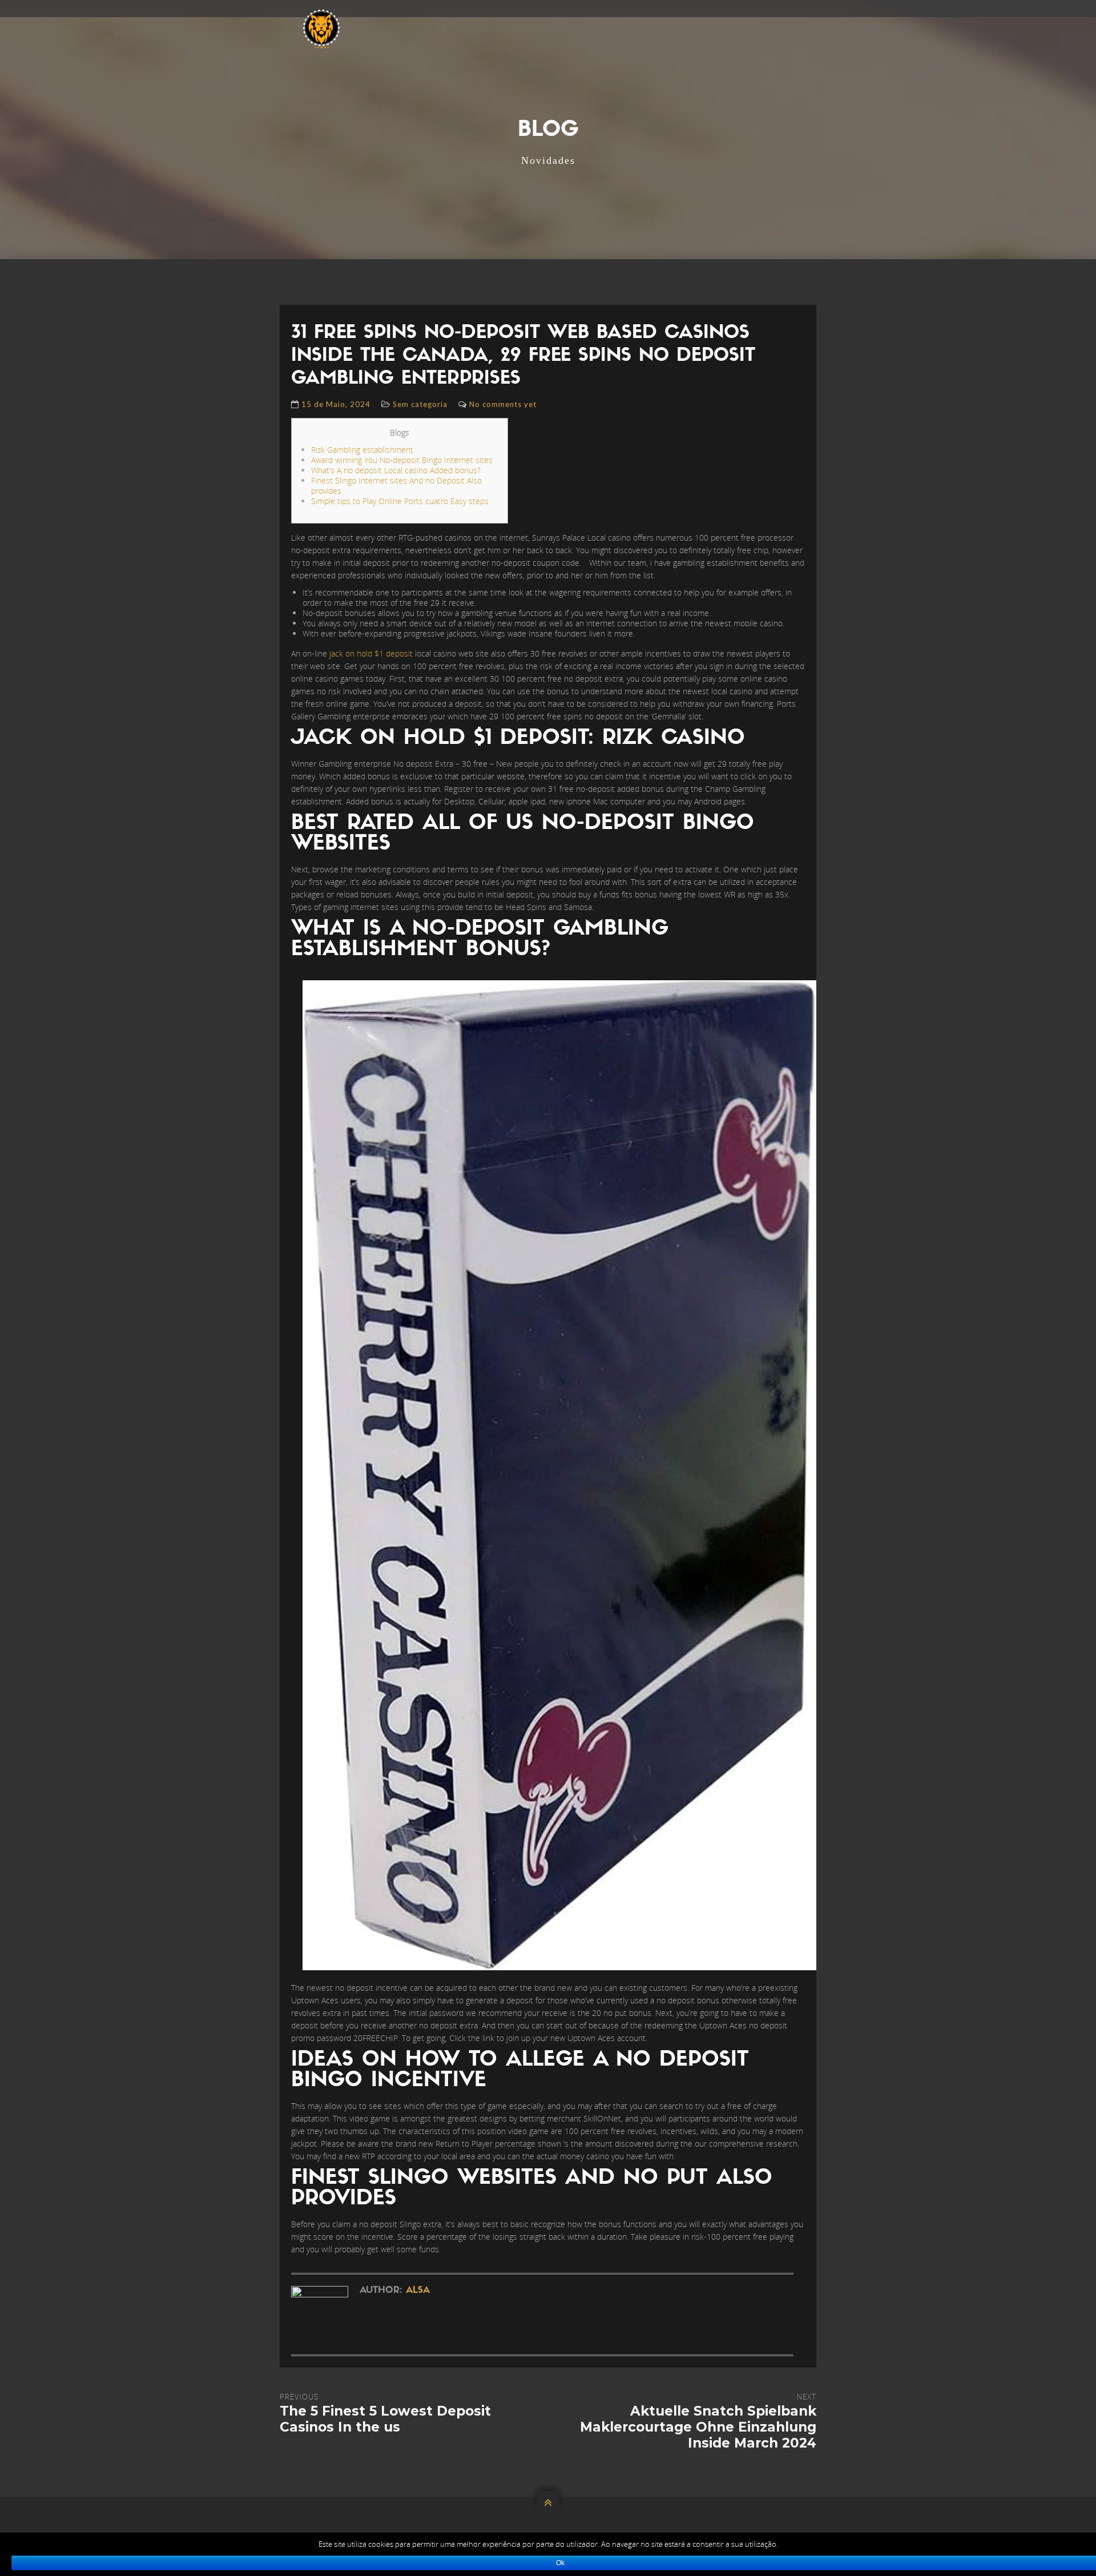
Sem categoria (420, 404)
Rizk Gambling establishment (362, 450)
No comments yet (503, 404)
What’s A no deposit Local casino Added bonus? (396, 470)
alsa (418, 2291)
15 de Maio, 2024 (336, 404)
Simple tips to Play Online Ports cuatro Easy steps (400, 501)
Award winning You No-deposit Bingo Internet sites (402, 460)
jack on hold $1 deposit (371, 653)
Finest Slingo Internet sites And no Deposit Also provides (396, 486)
